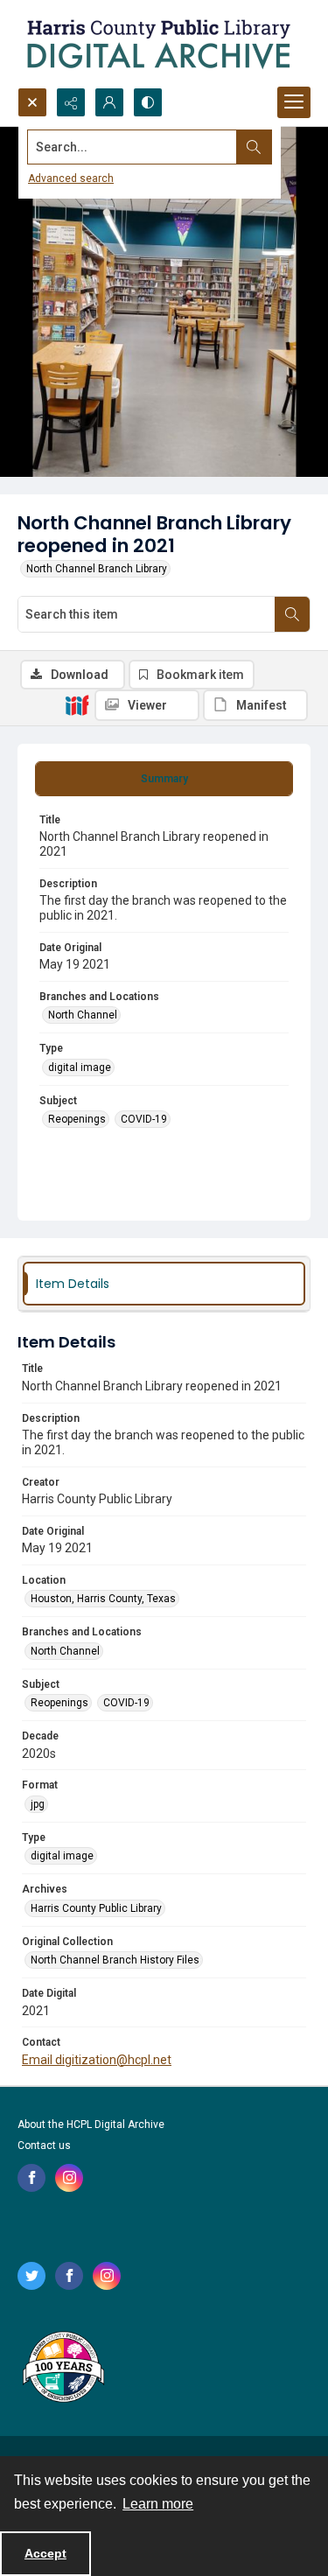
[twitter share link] (31, 2276)
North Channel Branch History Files (115, 1960)
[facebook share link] (31, 2178)
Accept (45, 2553)
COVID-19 (144, 1119)
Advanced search (71, 178)
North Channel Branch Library (97, 569)
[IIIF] (77, 704)
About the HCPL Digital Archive (91, 2124)
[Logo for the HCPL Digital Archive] (157, 44)
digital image (80, 1067)
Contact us (44, 2145)
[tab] (164, 779)
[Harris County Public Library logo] (63, 2369)
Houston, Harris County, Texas (103, 1599)
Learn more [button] (158, 2504)
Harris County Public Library (96, 1908)
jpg (38, 1804)
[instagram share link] (69, 2178)
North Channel (83, 1015)
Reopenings (77, 1119)
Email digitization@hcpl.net (97, 2060)
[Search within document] (292, 614)
